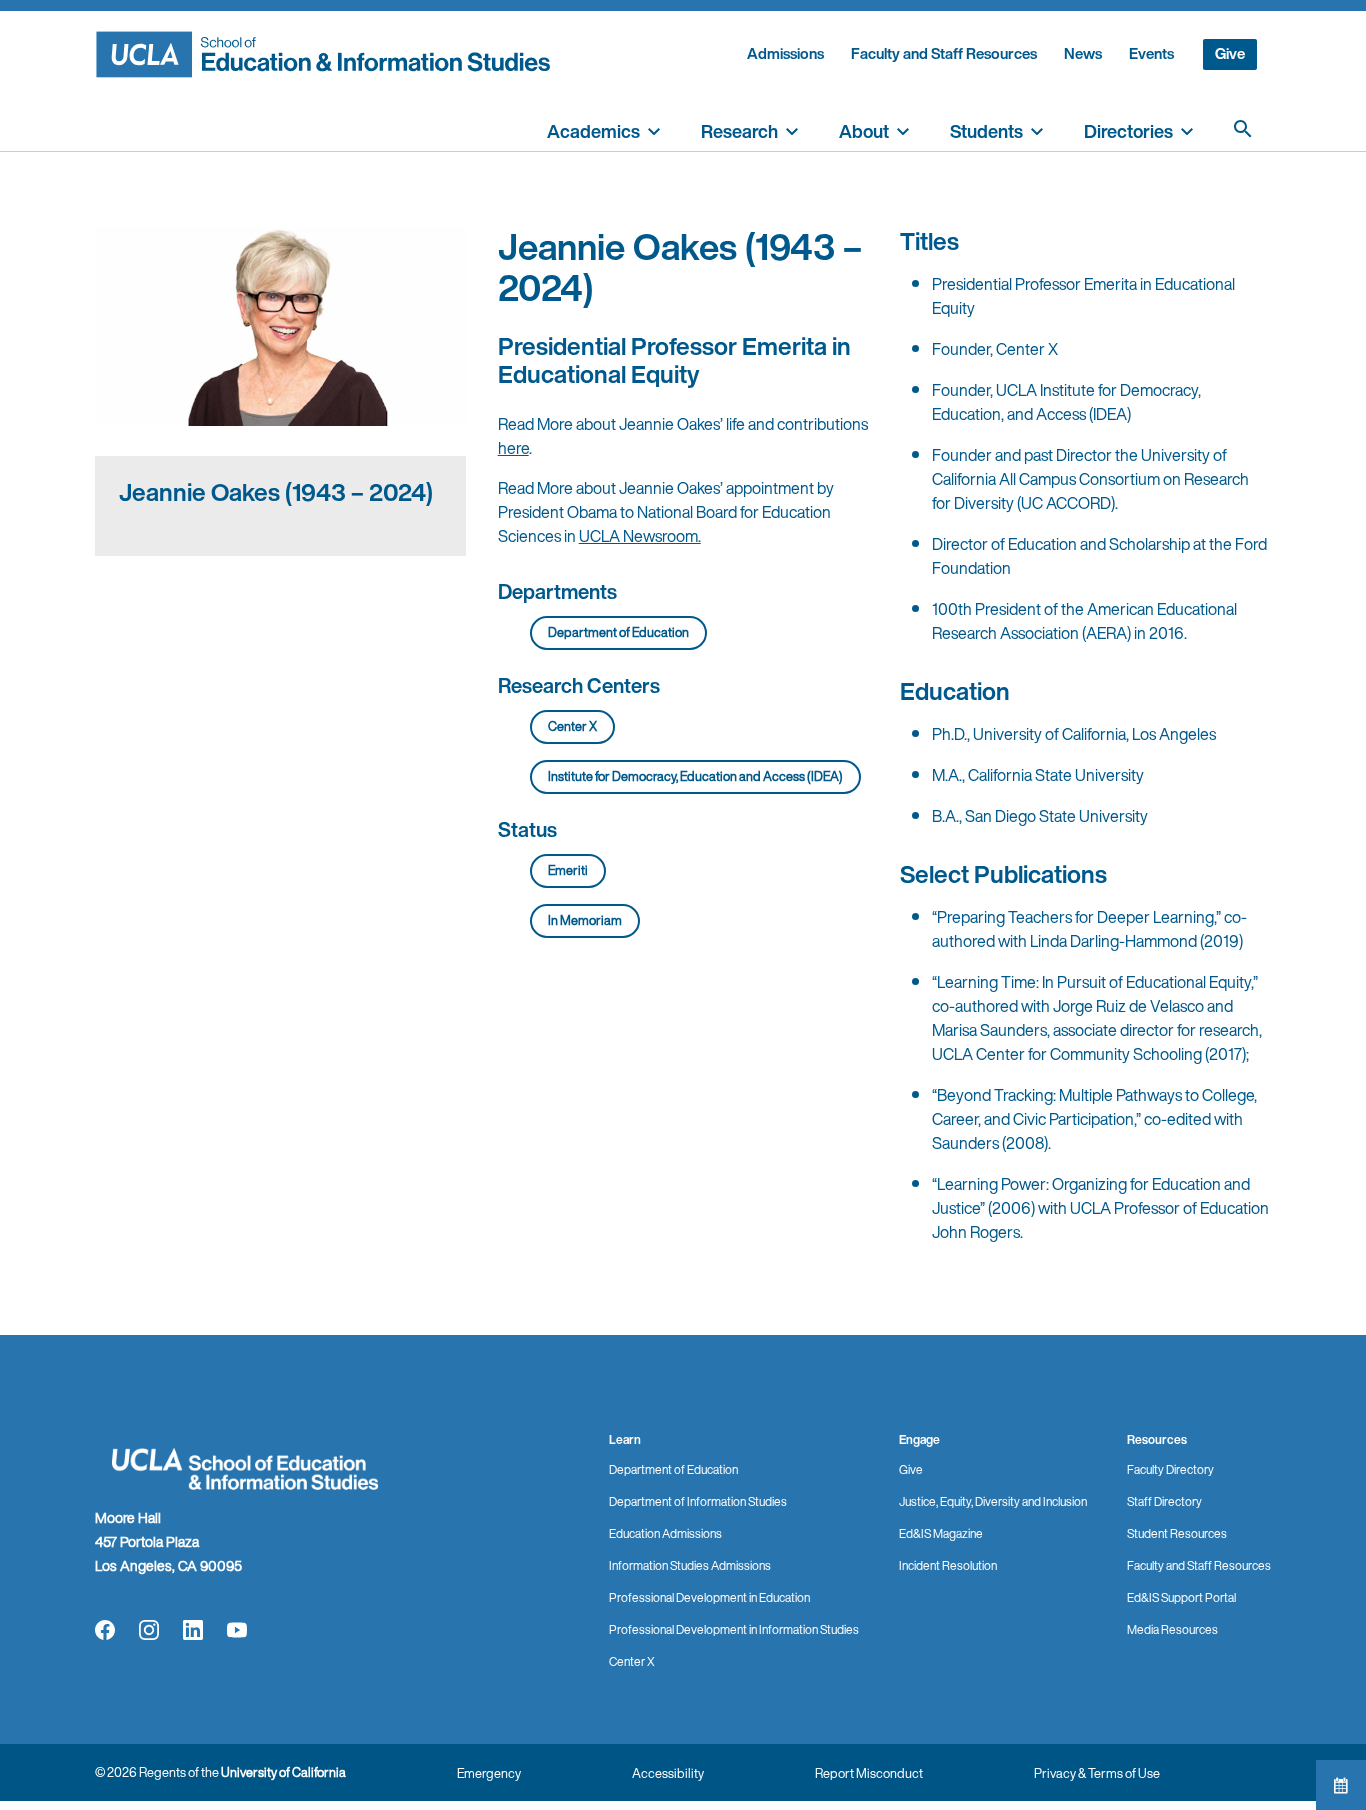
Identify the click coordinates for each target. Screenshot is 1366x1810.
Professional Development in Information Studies (734, 1629)
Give (1230, 53)
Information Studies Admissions (690, 1565)
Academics (593, 131)
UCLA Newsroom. (640, 536)
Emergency (489, 1773)
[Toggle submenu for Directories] (1187, 129)
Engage (919, 1439)
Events (1151, 53)
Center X (572, 726)
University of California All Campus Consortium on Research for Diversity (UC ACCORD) (1090, 479)
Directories (1128, 131)
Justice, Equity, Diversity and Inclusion (993, 1501)
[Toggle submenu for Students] (1037, 129)
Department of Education (618, 632)
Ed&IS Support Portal (1181, 1597)
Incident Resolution (948, 1565)
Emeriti (568, 870)
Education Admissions (665, 1533)
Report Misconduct (869, 1773)
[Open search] (1243, 129)
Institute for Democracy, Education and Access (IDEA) (695, 776)
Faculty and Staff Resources (944, 53)
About (864, 131)
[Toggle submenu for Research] (792, 129)
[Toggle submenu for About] (903, 129)
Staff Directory (1164, 1501)
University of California (283, 1772)
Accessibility (668, 1773)
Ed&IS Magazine (941, 1533)
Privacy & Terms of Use (1097, 1773)
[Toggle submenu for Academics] (654, 129)
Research (739, 131)
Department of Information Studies (698, 1501)
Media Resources (1172, 1629)
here (513, 448)
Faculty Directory (1170, 1469)
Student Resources (1177, 1533)
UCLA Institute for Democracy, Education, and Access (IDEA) (1066, 402)
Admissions (785, 53)
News (1083, 53)
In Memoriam (585, 920)
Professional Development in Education (709, 1597)
